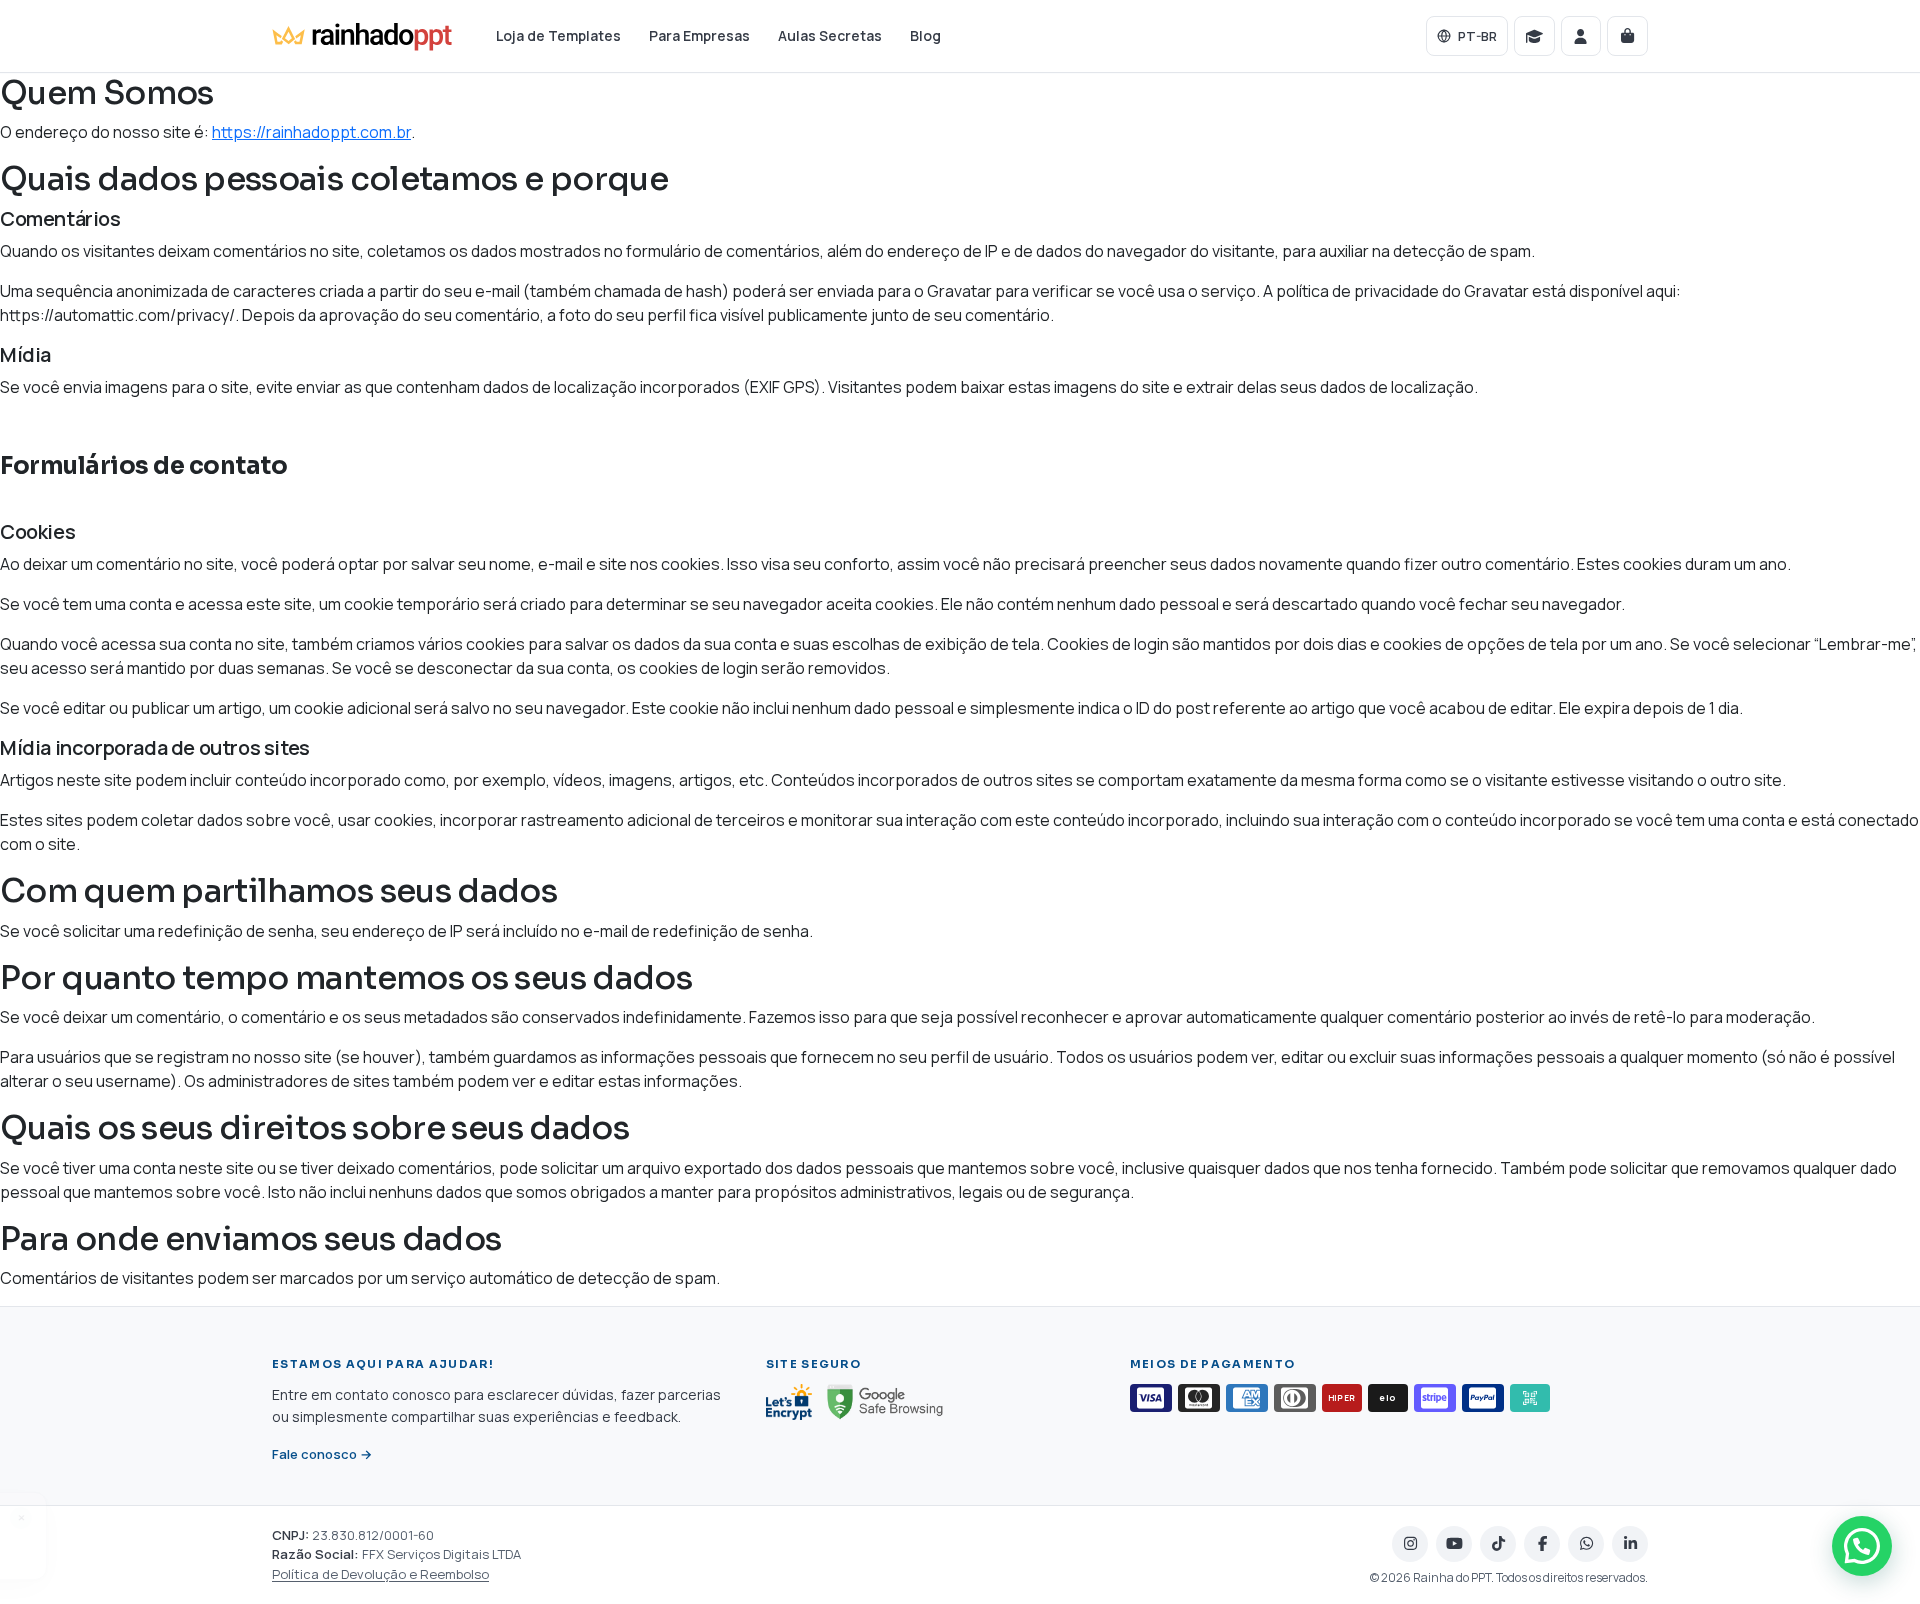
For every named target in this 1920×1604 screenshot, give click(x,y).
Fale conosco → (322, 1455)
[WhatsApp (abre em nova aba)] (1586, 1544)
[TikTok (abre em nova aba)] (1498, 1544)
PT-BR (1477, 36)
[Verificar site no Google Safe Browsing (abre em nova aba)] (884, 1402)
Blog (925, 36)
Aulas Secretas (830, 36)
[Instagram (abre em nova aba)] (1410, 1544)
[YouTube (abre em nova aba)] (1454, 1544)
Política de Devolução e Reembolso (380, 1574)
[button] (1862, 1546)
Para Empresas (699, 36)
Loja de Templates (558, 36)
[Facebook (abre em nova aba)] (1542, 1544)
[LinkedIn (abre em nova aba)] (1630, 1544)
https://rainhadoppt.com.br (311, 132)
